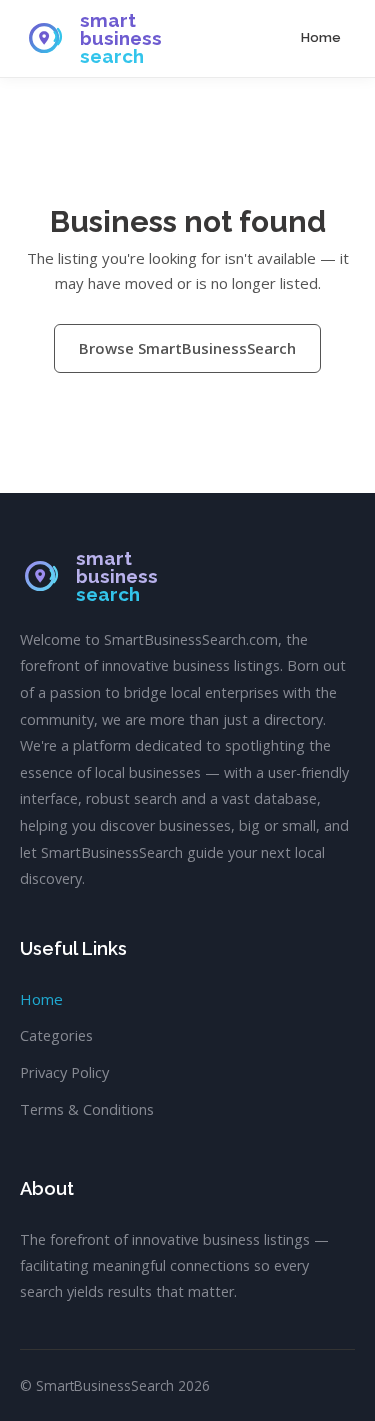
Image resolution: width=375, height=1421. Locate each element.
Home (321, 37)
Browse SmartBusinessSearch (187, 348)
